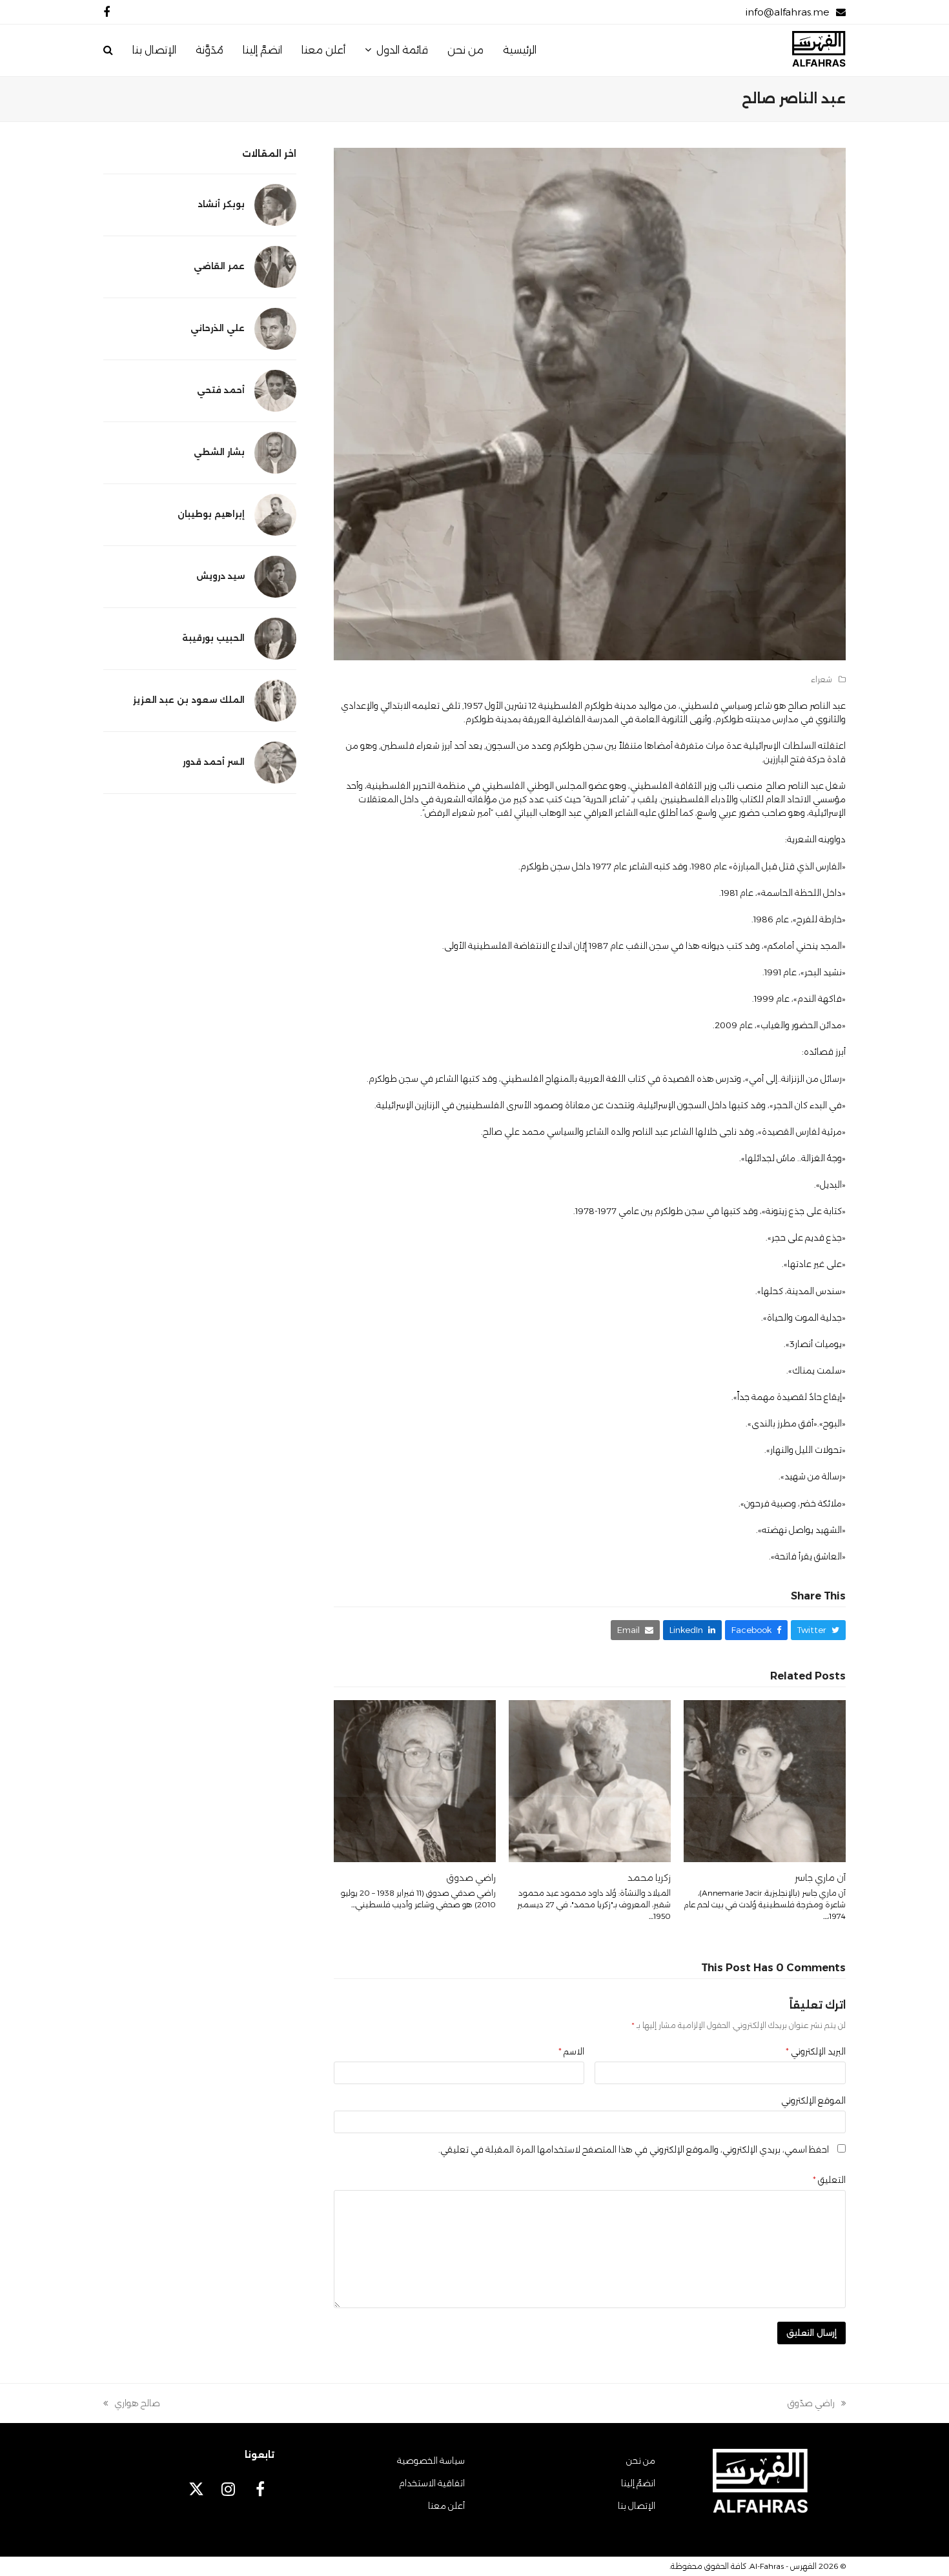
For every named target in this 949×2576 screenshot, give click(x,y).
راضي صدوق (471, 1878)
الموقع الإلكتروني (813, 2100)
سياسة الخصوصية (431, 2460)
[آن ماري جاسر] (765, 1780)
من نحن (641, 2460)
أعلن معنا (446, 2506)
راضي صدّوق (817, 2404)
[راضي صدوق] (415, 1780)
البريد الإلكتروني (816, 2051)
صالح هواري (137, 2404)
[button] (108, 50)
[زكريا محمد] (590, 1780)
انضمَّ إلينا (638, 2483)
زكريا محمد (649, 1878)
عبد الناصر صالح (817, 705)
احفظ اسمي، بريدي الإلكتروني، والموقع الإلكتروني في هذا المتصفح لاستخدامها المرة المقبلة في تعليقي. (634, 2149)
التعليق (829, 2180)
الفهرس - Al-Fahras (783, 2566)
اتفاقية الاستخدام (432, 2483)
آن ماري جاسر (820, 1878)
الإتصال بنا (637, 2506)
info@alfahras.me (787, 12)
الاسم (571, 2051)
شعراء (821, 679)
